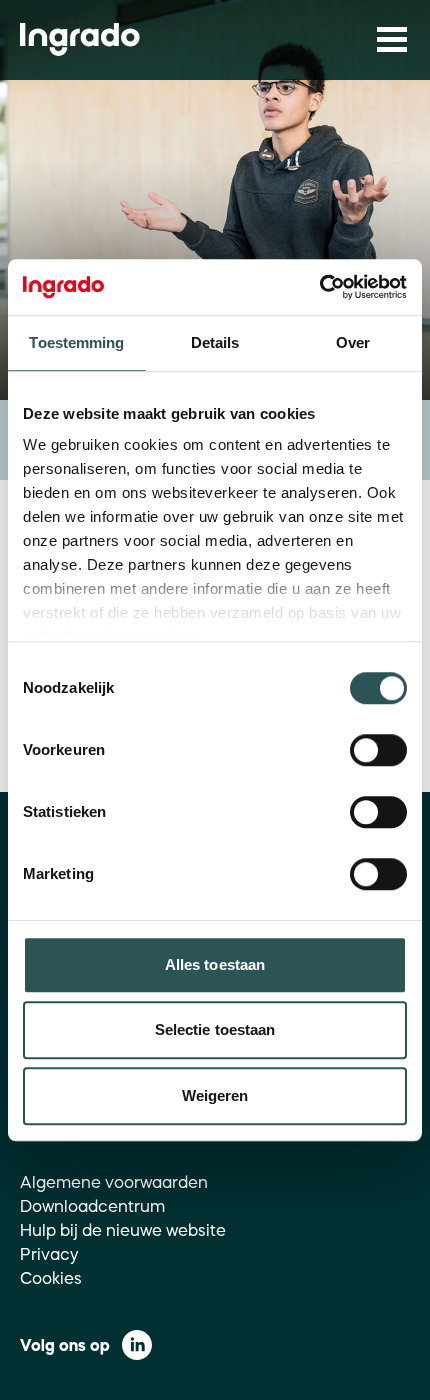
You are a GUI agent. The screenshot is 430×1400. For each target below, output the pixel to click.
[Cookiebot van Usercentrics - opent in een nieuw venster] (319, 287)
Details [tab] (215, 342)
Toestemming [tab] (76, 342)
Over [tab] (353, 342)
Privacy (49, 1254)
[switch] (378, 750)
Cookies (51, 1278)
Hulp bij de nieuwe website (123, 1230)
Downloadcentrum (92, 1206)
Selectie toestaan (215, 1029)
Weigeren (215, 1095)
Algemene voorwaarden (114, 1182)
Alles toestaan (215, 964)
